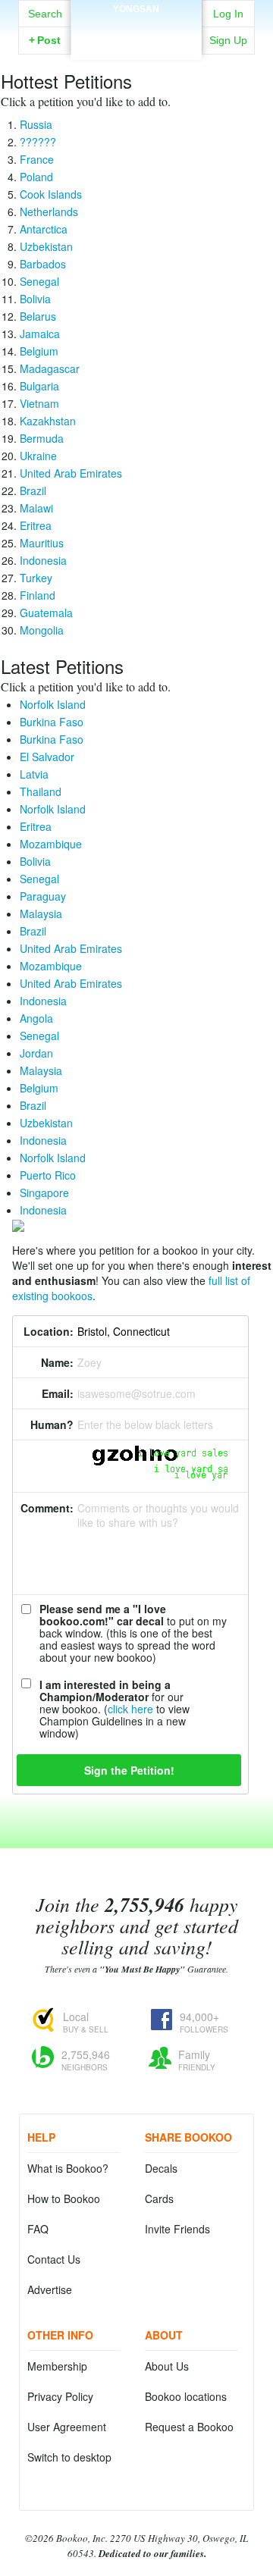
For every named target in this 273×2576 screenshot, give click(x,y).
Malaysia (41, 914)
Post (45, 40)
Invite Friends (177, 2229)
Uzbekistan (46, 246)
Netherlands (49, 212)
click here (130, 1709)
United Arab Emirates (71, 473)
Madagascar (50, 368)
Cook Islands (51, 194)
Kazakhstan (48, 421)
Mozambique (51, 844)
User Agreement (67, 2427)
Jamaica (40, 334)
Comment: (47, 1508)
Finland (38, 595)
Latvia (34, 774)
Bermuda (42, 438)
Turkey (36, 578)
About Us (167, 2366)
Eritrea (36, 525)
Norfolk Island (53, 704)
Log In (228, 14)
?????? (38, 142)
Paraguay (43, 896)
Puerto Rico (48, 1175)
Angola (36, 1018)
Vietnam (39, 403)
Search (45, 14)
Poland (36, 177)
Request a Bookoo (189, 2427)
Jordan (36, 1053)
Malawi (36, 508)
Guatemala (46, 613)
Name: (57, 1362)
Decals (161, 2168)
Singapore (44, 1192)
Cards (159, 2198)
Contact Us (54, 2259)
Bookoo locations (186, 2396)
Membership (57, 2366)
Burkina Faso (52, 722)
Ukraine (38, 456)
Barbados (43, 264)
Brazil (33, 490)
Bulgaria (39, 386)
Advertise (50, 2289)
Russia (36, 124)
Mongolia (42, 630)
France (37, 159)
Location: (49, 1331)
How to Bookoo (64, 2198)
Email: (58, 1393)
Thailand (41, 791)
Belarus (38, 316)
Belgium (39, 351)
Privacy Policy (60, 2396)
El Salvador (47, 757)
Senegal (39, 281)
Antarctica (44, 229)
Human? (52, 1424)
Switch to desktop (69, 2457)
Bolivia (35, 299)
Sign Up (228, 40)
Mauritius (42, 543)
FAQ (38, 2229)
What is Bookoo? (68, 2168)
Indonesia (43, 560)
